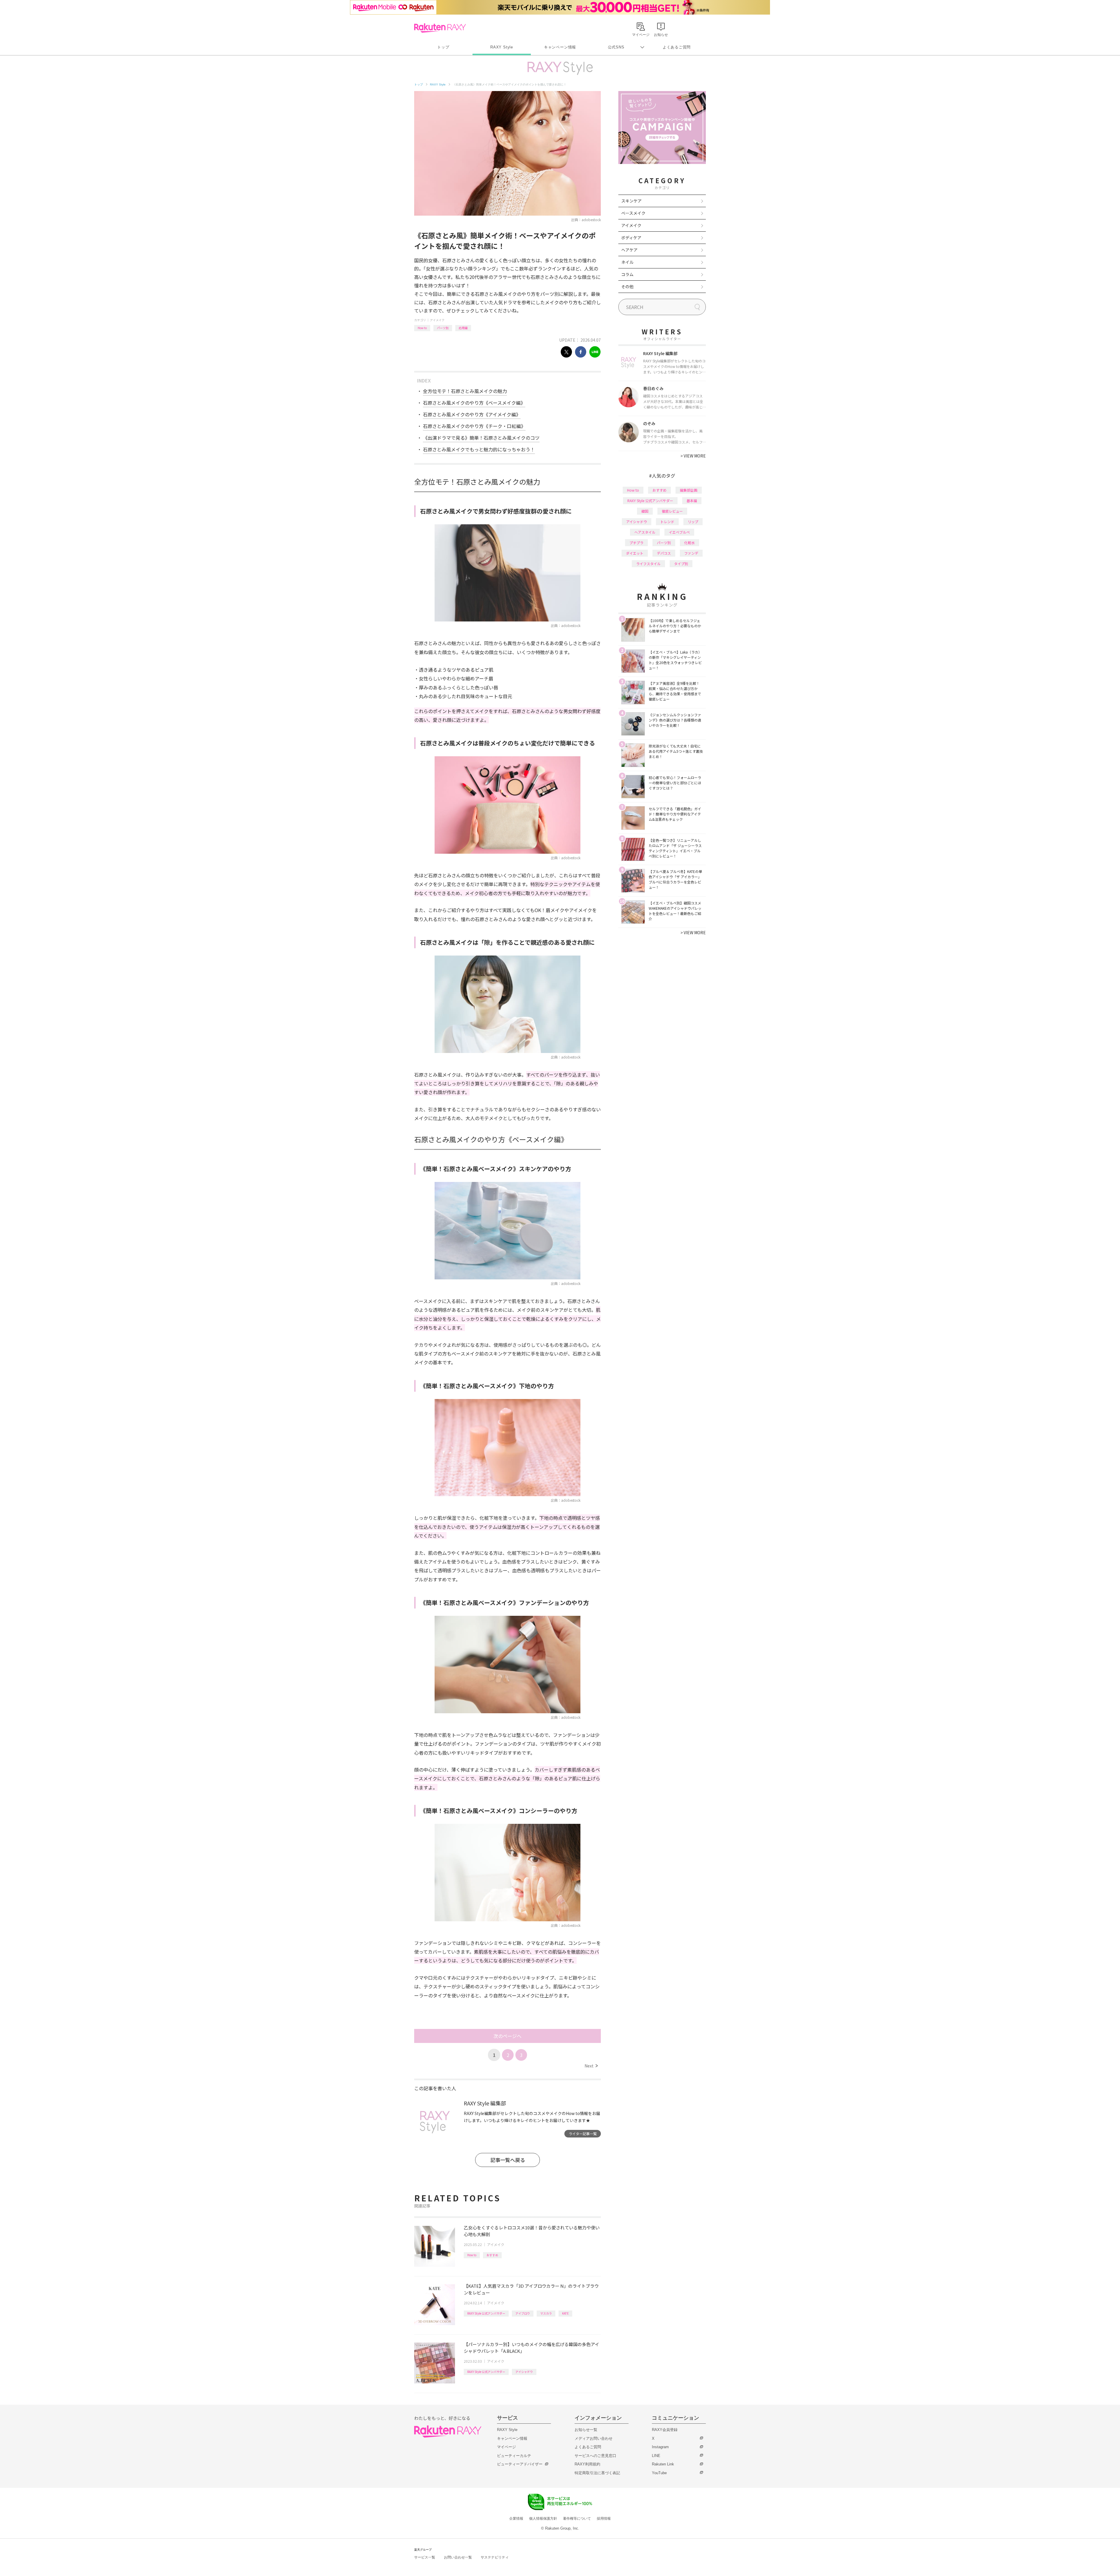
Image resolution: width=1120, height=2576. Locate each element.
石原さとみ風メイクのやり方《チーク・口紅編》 (474, 426)
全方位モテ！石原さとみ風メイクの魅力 (465, 391)
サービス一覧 (425, 2557)
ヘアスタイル (645, 532)
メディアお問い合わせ (594, 2438)
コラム (627, 274)
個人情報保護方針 (543, 2519)
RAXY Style (502, 47)
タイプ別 (681, 564)
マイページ (506, 2447)
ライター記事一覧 (583, 2134)
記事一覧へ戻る (508, 2160)
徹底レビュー (672, 511)
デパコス (664, 553)
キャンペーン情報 (560, 47)
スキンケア (631, 201)
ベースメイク (633, 213)
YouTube (659, 2473)
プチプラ (636, 543)
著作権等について (577, 2519)
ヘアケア (629, 250)
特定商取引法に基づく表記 (597, 2473)
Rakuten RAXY (440, 28)
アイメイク (437, 320)
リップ (693, 522)
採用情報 (604, 2519)
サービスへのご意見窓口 (595, 2456)
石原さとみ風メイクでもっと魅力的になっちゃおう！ (479, 449)
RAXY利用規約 (587, 2464)
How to (422, 328)
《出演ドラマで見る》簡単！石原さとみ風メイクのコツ (481, 438)
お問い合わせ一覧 (458, 2557)
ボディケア (631, 237)
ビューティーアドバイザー (520, 2464)
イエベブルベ (679, 532)
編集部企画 (689, 490)
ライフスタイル (648, 564)
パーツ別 (443, 328)
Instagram (660, 2447)
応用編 (463, 328)
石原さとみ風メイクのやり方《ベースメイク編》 (474, 403)
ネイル (627, 262)
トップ (443, 47)
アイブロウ (523, 2313)
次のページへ (508, 2036)
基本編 (692, 501)
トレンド (667, 522)
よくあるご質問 (677, 47)
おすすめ (492, 2255)
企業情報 (516, 2519)
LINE (656, 2456)
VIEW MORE (693, 456)
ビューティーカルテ (514, 2456)
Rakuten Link (663, 2464)
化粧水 (689, 543)
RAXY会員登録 (665, 2430)
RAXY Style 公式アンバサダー (486, 2313)
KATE (565, 2313)
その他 (627, 287)
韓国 (645, 511)
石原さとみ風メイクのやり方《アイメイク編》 (472, 414)
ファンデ (691, 553)
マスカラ (546, 2313)
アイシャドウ (524, 2372)
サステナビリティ (495, 2557)
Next (591, 2066)
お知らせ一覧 (586, 2430)
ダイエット (635, 553)
